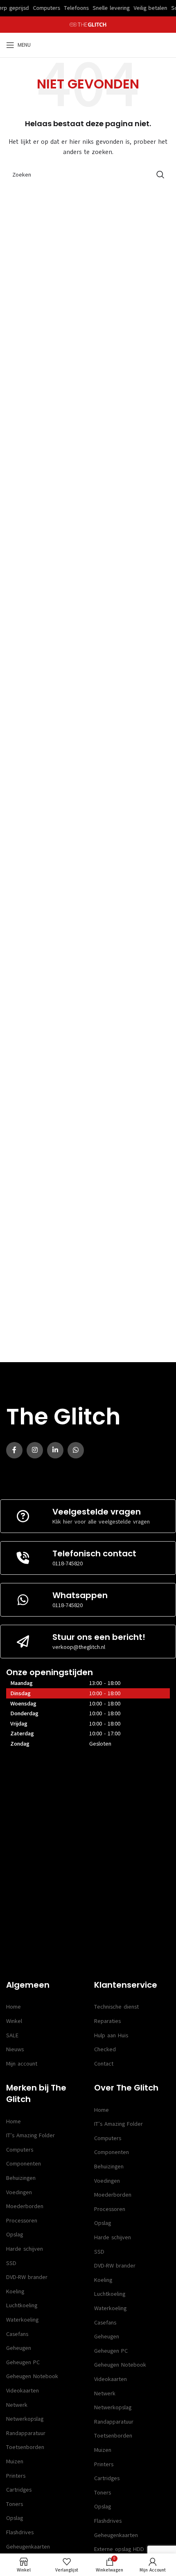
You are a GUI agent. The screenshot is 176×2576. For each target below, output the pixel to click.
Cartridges (19, 2490)
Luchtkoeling (22, 2305)
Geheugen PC (23, 2362)
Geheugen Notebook (32, 2376)
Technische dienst (116, 2007)
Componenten (24, 2164)
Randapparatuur (26, 2433)
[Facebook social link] (14, 1450)
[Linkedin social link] (55, 1450)
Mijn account (22, 2064)
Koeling (15, 2291)
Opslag (15, 2235)
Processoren (22, 2221)
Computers (20, 2150)
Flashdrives (20, 2532)
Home (14, 2007)
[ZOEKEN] (160, 175)
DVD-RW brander (27, 2277)
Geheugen (19, 2348)
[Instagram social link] (35, 1450)
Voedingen (19, 2192)
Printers (16, 2476)
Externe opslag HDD (119, 2549)
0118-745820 (68, 1564)
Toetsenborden (25, 2447)
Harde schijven (25, 2249)
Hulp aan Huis (111, 2035)
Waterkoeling (22, 2320)
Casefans (17, 2334)
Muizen (15, 2461)
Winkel (14, 2021)
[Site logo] (88, 24)
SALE (12, 2035)
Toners (15, 2504)
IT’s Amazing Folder (30, 2135)
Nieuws (15, 2049)
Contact (104, 2064)
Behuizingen (21, 2178)
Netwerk (17, 2405)
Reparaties (107, 2021)
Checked (105, 2049)
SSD (11, 2263)
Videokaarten (23, 2391)
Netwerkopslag (25, 2419)
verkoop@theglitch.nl (79, 1647)
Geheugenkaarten (28, 2547)
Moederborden (25, 2206)
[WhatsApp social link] (76, 1450)
